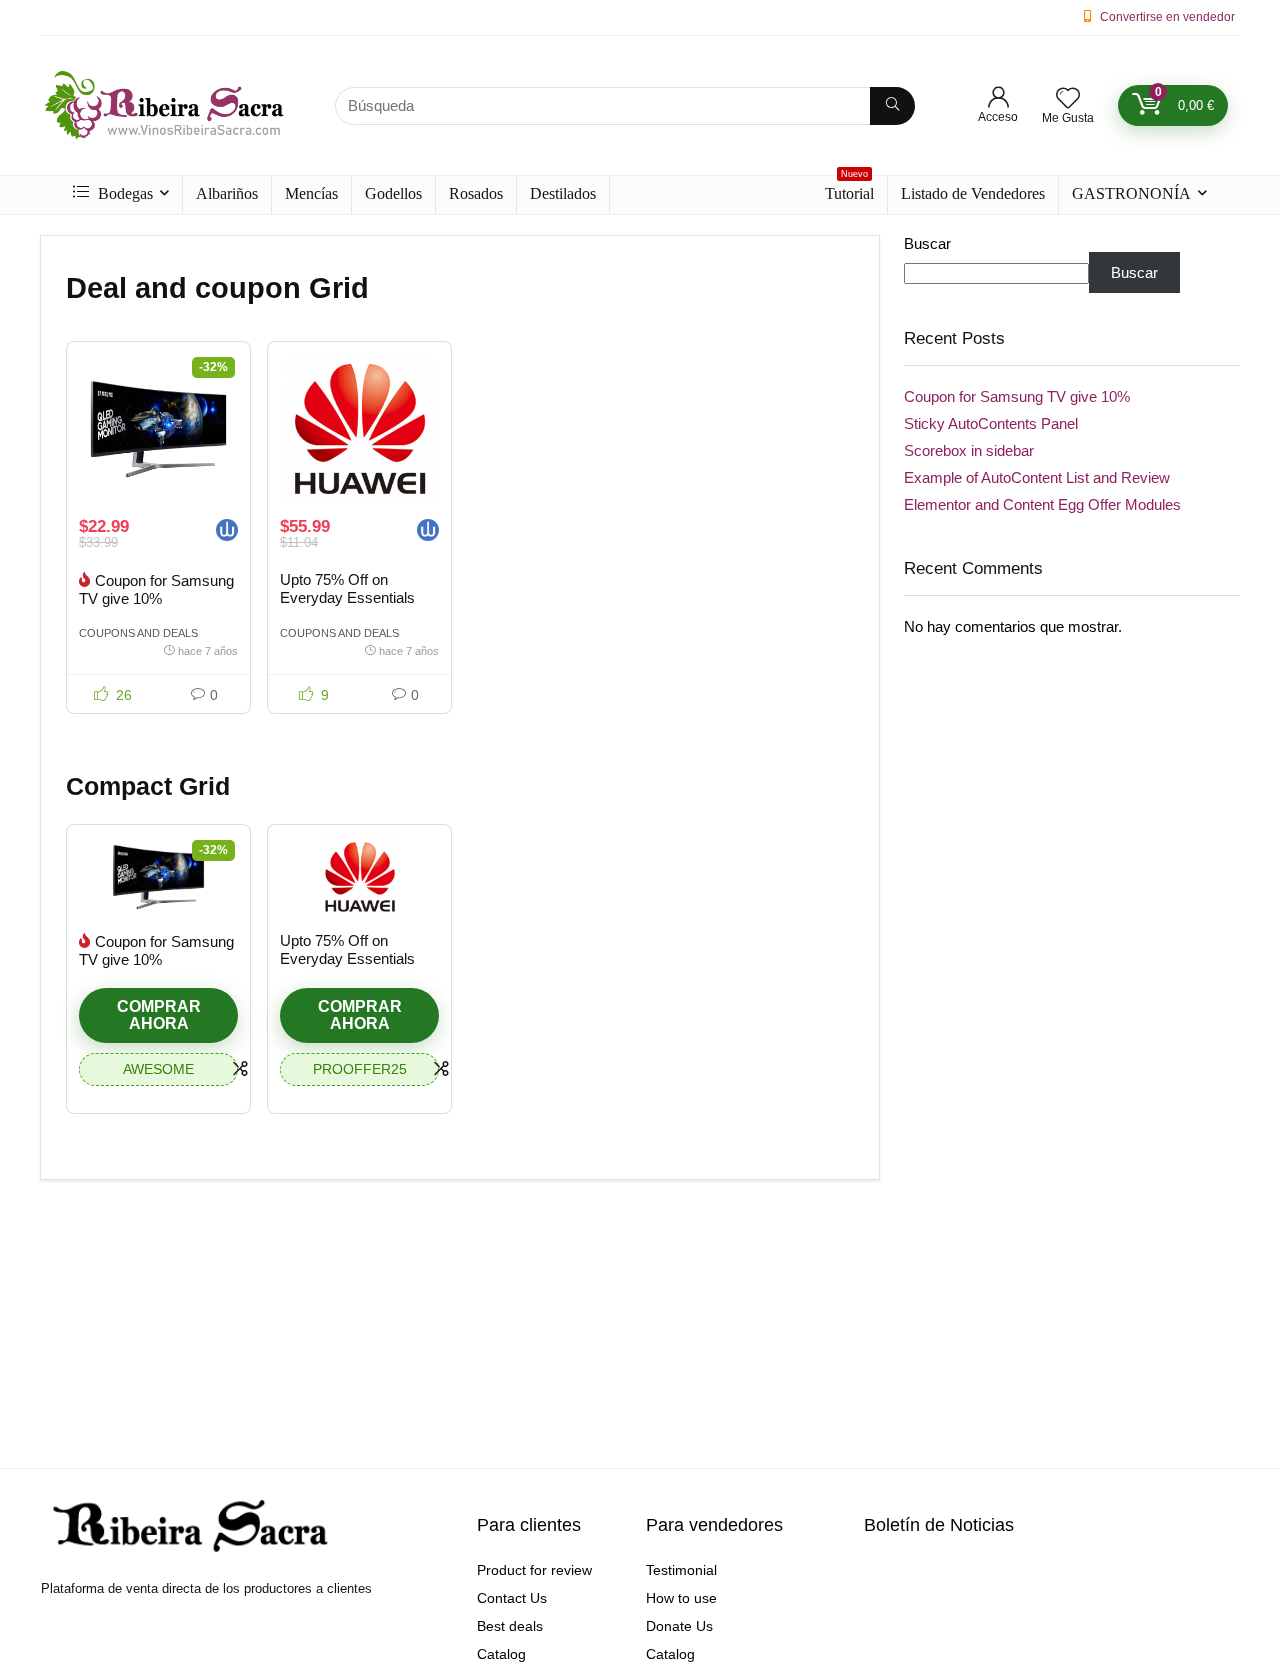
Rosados (476, 193)
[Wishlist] (1068, 99)
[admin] (227, 532)
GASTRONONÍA (1131, 193)
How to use (681, 1598)
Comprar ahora (159, 1015)
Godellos (393, 193)
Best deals (510, 1626)
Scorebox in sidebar (969, 450)
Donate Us (679, 1626)
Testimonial (681, 1570)
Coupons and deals (138, 633)
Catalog (501, 1654)
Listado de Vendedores (973, 193)
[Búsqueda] (892, 106)
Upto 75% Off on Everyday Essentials (347, 588)
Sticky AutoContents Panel (991, 423)
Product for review (534, 1570)
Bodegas (123, 193)
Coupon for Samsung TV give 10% (156, 589)
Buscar (927, 243)
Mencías (311, 193)
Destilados (563, 193)
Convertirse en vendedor (1167, 17)
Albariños (227, 193)
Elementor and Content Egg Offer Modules (1042, 504)
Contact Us (512, 1598)
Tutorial (849, 189)
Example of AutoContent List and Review (1037, 477)
